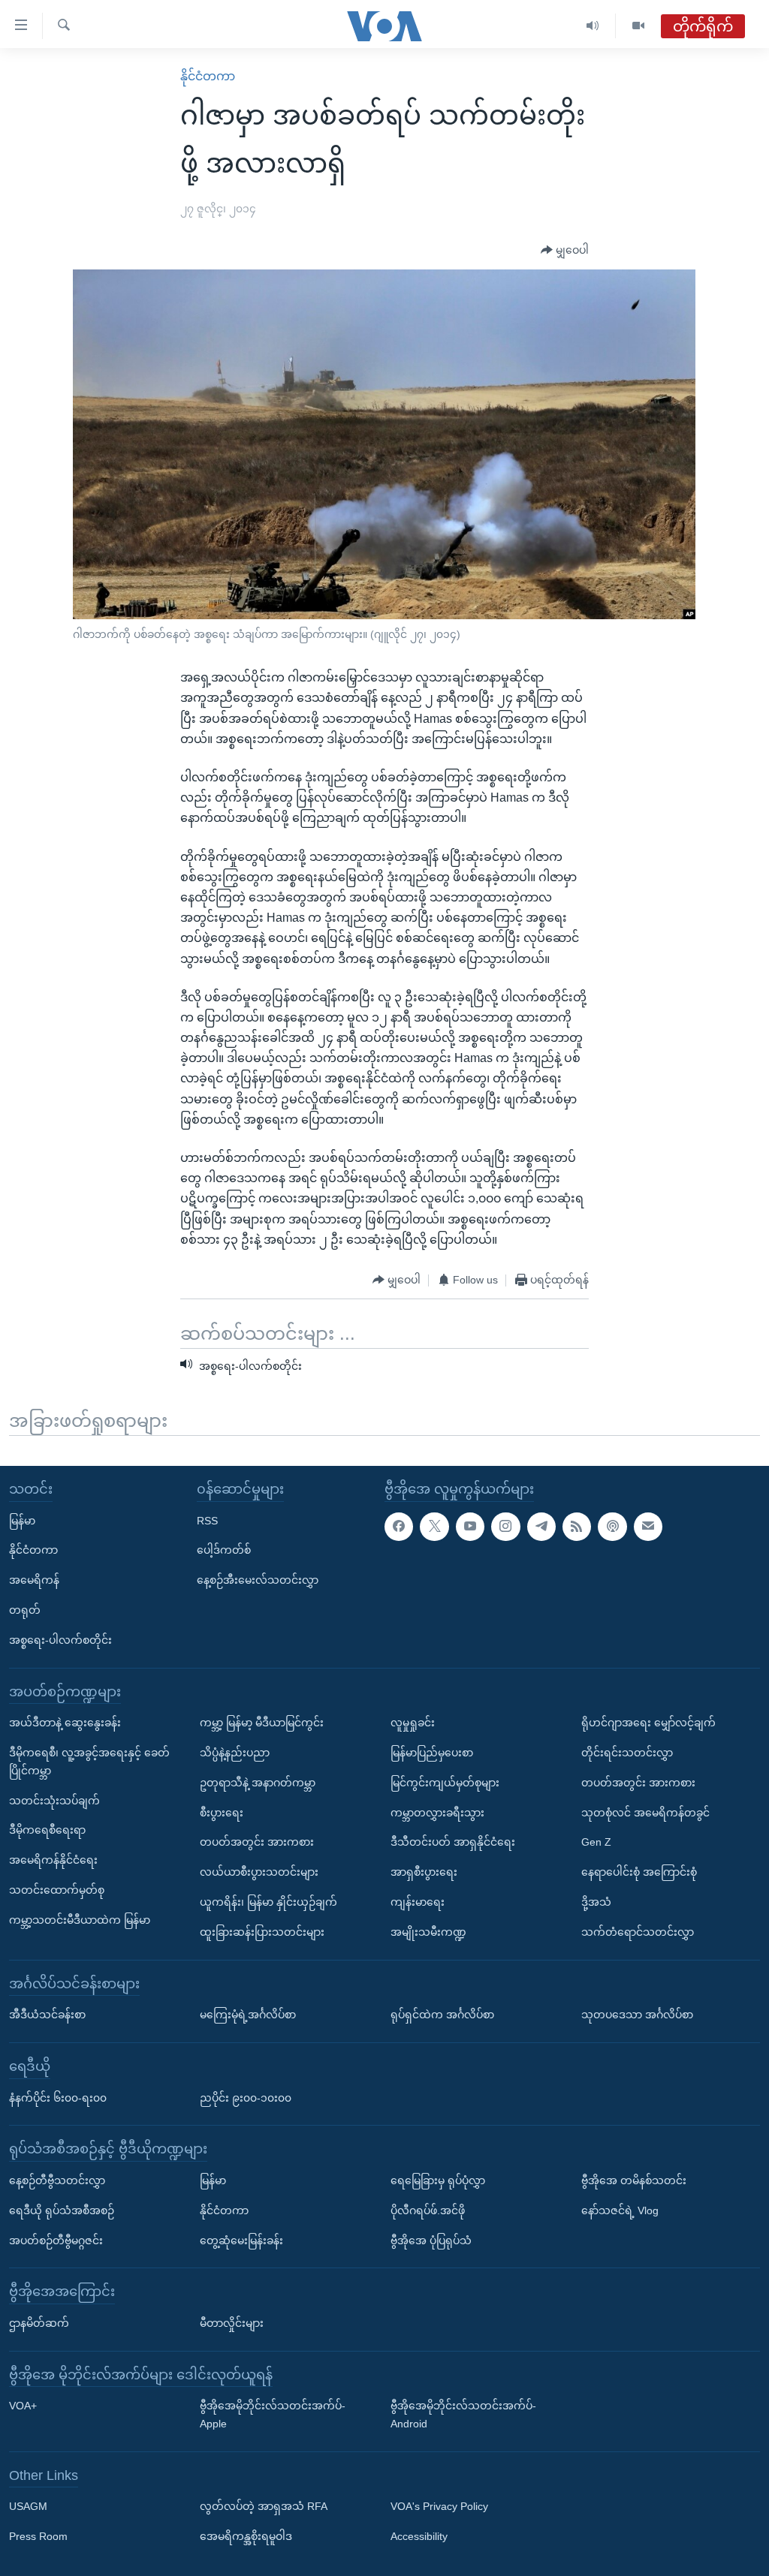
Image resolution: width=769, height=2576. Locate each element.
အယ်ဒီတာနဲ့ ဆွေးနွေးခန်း (65, 1723)
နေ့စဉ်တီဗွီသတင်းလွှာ (57, 2180)
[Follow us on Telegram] (541, 1526)
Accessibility (419, 2536)
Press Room (38, 2536)
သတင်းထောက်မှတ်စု (57, 1890)
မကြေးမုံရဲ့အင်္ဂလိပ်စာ (248, 2015)
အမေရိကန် (34, 1580)
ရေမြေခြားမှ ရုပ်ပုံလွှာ (438, 2180)
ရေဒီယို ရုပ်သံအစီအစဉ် (62, 2210)
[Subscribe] (648, 1526)
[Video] (638, 26)
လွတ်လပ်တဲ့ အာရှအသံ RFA (264, 2506)
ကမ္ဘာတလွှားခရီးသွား (437, 1812)
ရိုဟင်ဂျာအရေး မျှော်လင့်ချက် (648, 1723)
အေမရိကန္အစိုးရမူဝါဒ (246, 2536)
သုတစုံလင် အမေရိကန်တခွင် (645, 1812)
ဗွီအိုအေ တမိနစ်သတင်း (634, 2180)
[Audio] (593, 26)
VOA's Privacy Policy (439, 2506)
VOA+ (23, 2406)
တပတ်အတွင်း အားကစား (257, 1842)
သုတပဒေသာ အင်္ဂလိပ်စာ (637, 2015)
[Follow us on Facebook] (399, 1526)
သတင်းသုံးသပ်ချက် (54, 1800)
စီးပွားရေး (222, 1812)
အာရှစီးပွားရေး (424, 1872)
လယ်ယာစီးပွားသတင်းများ (259, 1872)
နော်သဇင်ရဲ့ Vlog (620, 2210)
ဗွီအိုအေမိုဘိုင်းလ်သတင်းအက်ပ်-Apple (273, 2415)
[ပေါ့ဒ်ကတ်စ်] (612, 1526)
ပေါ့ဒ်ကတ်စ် (224, 1550)
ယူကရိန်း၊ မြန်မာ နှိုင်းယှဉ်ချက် (268, 1902)
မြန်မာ (22, 1520)
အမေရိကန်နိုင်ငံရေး (53, 1860)
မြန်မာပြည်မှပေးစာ (432, 1753)
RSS (207, 1520)
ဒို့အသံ (596, 1902)
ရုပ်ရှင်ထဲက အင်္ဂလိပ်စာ (442, 2015)
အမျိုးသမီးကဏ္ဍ (428, 1931)
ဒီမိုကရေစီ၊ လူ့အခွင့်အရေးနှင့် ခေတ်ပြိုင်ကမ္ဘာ (89, 1762)
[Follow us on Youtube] (470, 1526)
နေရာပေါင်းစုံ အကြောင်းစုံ (639, 1872)
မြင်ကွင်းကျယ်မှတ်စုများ (445, 1782)
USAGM (28, 2506)
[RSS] (577, 1526)
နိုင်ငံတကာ (208, 76)
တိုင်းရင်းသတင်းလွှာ (627, 1753)
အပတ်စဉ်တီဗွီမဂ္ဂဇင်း (56, 2240)
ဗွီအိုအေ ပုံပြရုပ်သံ (431, 2240)
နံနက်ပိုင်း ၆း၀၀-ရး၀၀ (58, 2097)
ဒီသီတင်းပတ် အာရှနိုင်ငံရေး (453, 1842)
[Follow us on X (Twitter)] (434, 1526)
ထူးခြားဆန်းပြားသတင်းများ (262, 1931)
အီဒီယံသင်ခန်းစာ (47, 2015)
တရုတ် (25, 1610)
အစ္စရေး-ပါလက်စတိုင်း (60, 1639)
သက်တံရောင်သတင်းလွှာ (638, 1931)
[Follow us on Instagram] (505, 1526)
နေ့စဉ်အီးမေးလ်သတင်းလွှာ (258, 1580)
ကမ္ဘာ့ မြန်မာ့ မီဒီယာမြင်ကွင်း (262, 1723)
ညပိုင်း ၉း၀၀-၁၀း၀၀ (246, 2097)
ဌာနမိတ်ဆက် (39, 2322)
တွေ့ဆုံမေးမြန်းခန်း (241, 2240)
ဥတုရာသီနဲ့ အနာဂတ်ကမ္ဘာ (258, 1782)
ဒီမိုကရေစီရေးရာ (47, 1830)
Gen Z (596, 1842)
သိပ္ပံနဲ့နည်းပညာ (235, 1753)
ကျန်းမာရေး (418, 1902)
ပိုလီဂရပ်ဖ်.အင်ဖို (428, 2210)
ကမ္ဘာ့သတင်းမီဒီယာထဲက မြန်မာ (80, 1919)
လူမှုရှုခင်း (413, 1723)
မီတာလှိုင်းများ (232, 2322)
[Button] (565, 251)
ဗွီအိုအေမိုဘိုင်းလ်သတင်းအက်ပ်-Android (463, 2415)
